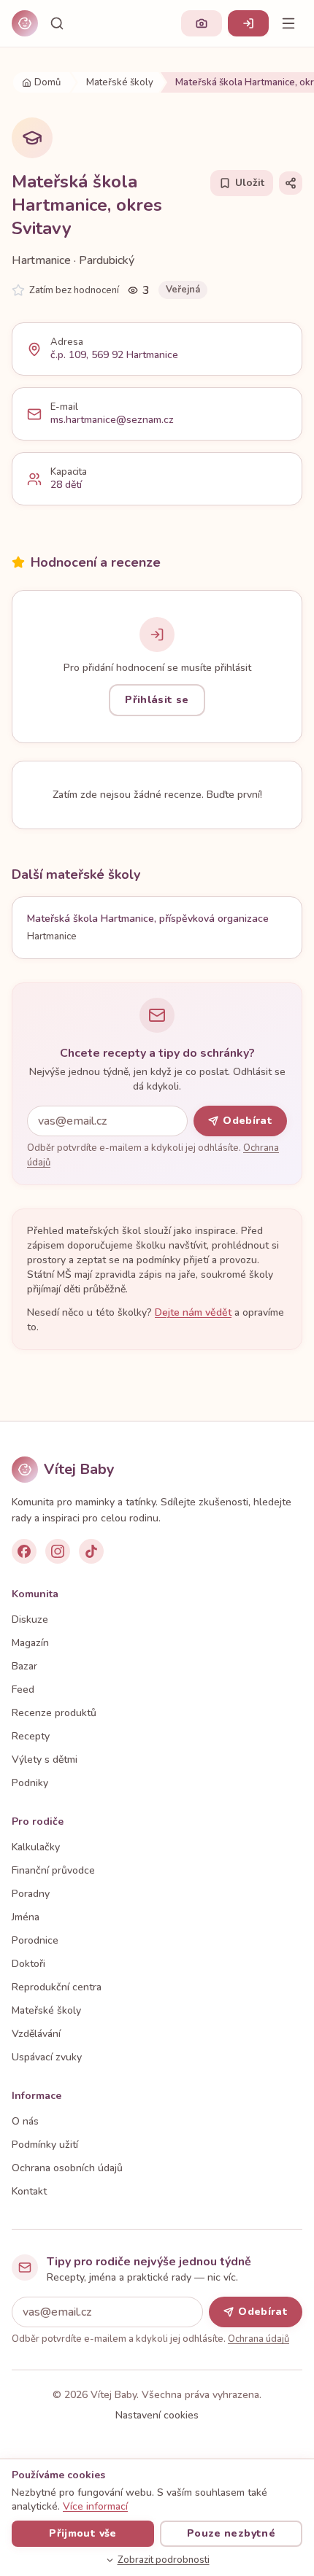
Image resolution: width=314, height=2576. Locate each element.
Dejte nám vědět (193, 1312)
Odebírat (248, 1121)
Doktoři (28, 1964)
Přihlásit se (157, 700)
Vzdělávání (36, 2034)
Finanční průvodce (53, 1870)
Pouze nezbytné (231, 2533)
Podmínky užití (45, 2145)
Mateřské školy (120, 82)
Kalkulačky (36, 1847)
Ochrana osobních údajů (67, 2168)
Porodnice (35, 1940)
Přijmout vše (83, 2533)
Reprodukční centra (57, 1987)
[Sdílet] (291, 183)
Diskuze (30, 1619)
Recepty (31, 1736)
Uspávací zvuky (47, 2057)
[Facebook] (24, 1551)
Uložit (250, 183)
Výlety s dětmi (45, 1760)
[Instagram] (58, 1551)
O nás (25, 2121)
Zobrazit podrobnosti (164, 2560)
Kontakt (29, 2191)
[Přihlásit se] (248, 23)
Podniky (30, 1783)
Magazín (30, 1643)
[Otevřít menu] (288, 23)
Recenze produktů (54, 1713)
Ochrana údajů (259, 2339)
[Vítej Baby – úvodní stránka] (25, 23)
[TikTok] (91, 1551)
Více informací (95, 2506)
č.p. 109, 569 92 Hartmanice (114, 355)
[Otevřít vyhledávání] (57, 23)
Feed (23, 1689)
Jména (26, 1917)
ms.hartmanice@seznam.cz (112, 420)
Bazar (24, 1666)
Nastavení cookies (157, 2415)
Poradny (31, 1894)
